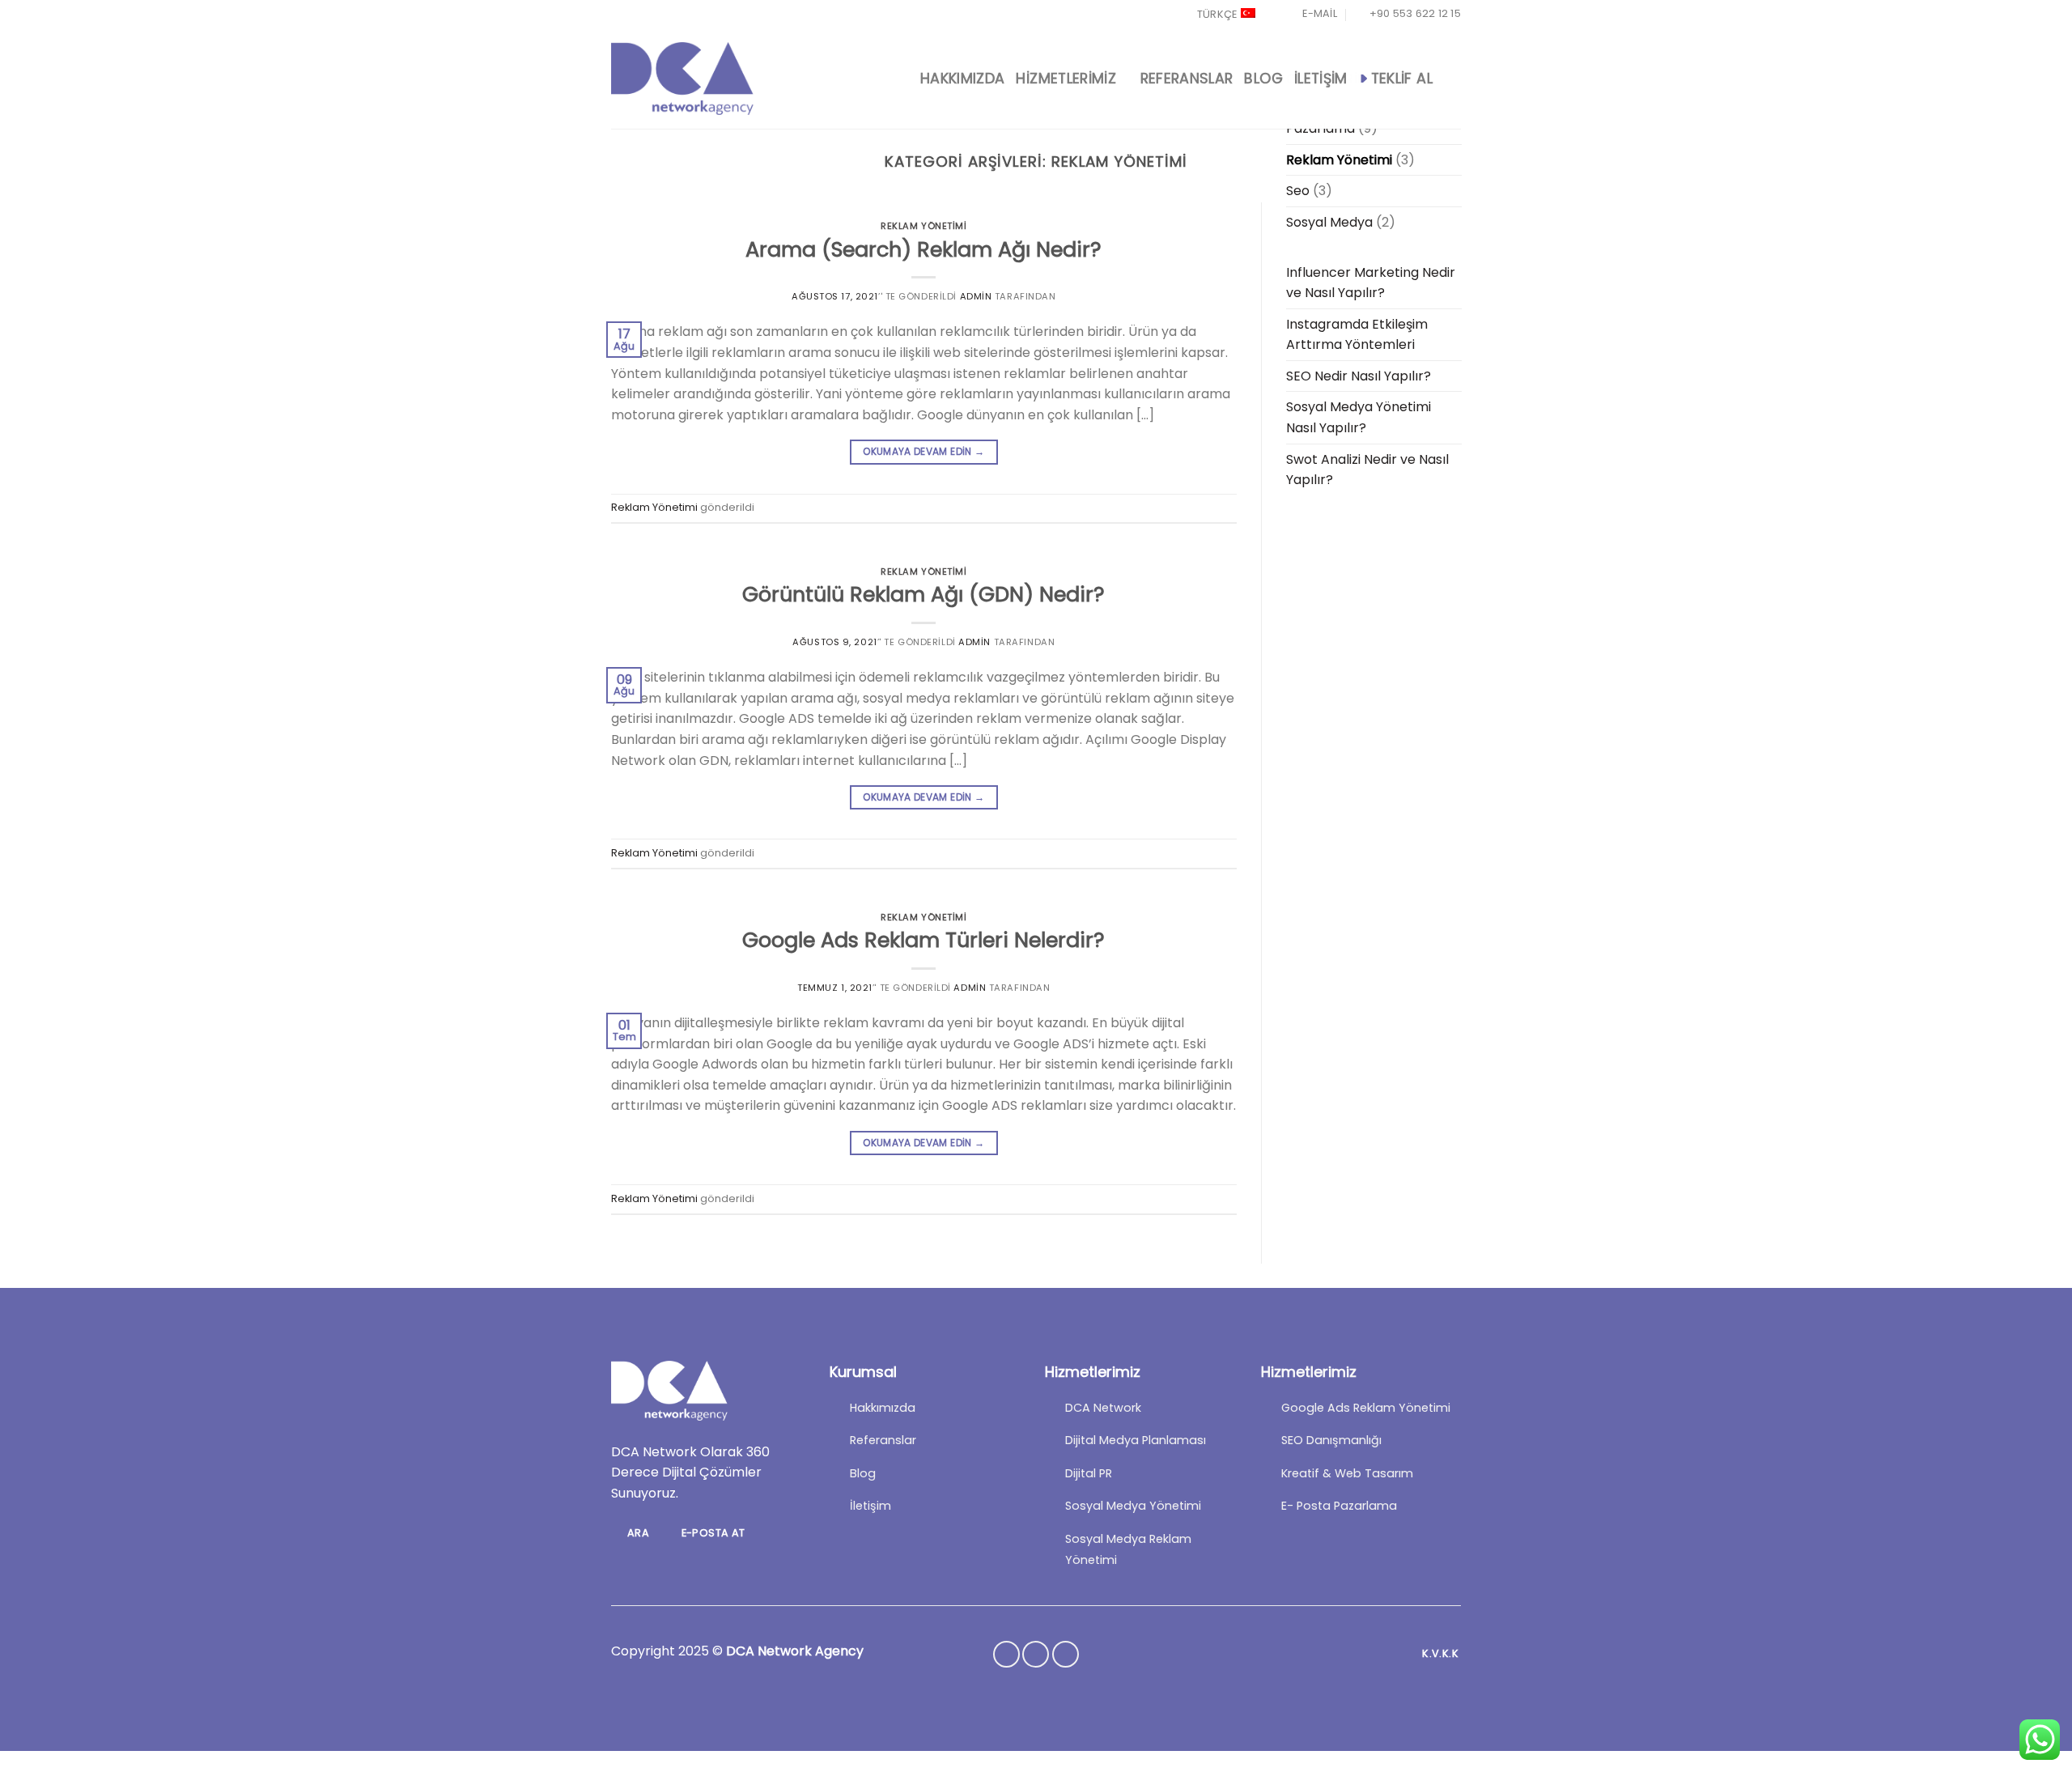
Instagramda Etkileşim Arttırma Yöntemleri (1357, 335)
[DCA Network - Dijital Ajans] (682, 79)
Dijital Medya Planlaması (1136, 1440)
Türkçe (1217, 14)
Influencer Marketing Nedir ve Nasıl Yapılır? (1371, 283)
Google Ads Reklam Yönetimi (1366, 1408)
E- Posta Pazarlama (1339, 1506)
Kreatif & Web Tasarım (1347, 1473)
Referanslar (1187, 79)
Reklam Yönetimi (923, 226)
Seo (1298, 191)
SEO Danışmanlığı (1331, 1440)
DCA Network (1103, 1408)
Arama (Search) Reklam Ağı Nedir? (923, 249)
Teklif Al (1402, 79)
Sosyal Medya (1329, 222)
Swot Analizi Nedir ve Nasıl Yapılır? (1367, 470)
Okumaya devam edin (923, 451)
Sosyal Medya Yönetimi (1133, 1506)
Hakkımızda (963, 79)
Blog (1263, 79)
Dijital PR (1089, 1473)
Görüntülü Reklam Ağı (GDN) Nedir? (923, 594)
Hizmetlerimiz (1066, 79)
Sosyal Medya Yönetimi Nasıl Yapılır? (1359, 417)
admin (976, 296)
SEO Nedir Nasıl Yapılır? (1359, 376)
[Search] (1452, 78)
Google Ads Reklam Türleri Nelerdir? (923, 940)
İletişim (1321, 79)
